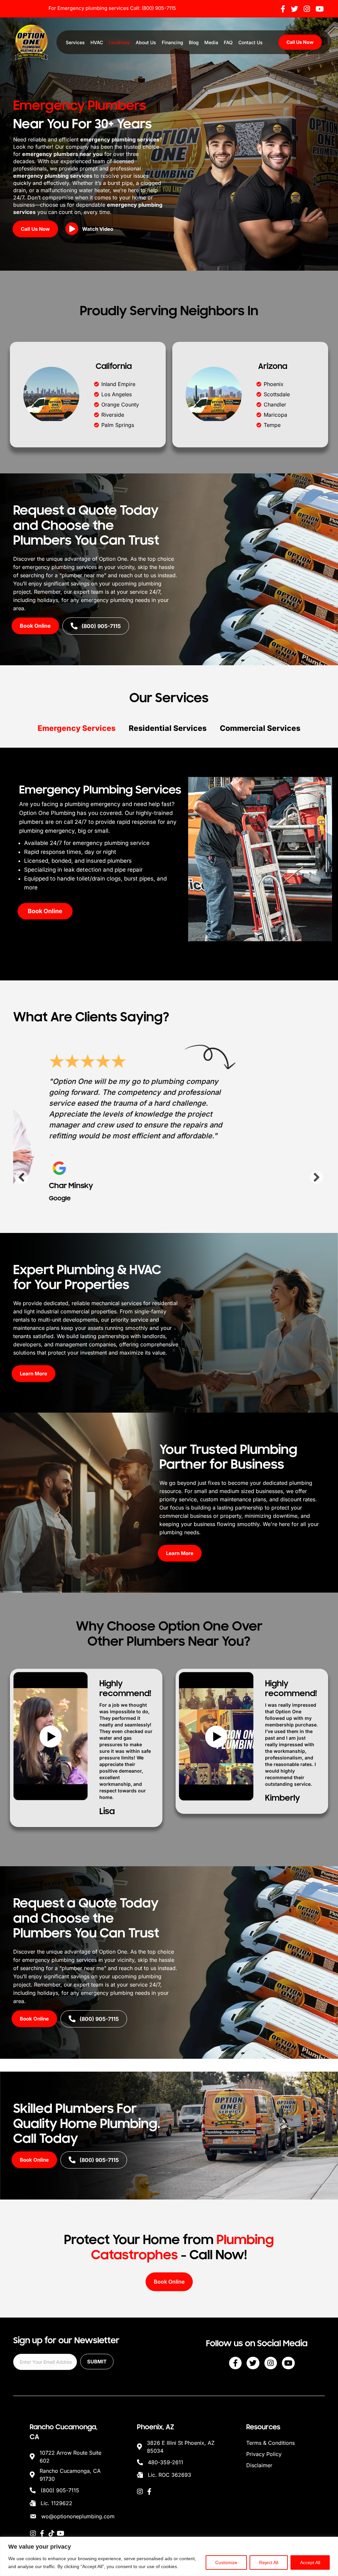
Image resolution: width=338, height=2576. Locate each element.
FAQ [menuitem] (228, 42)
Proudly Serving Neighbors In (169, 311)
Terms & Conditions (270, 2443)
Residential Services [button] (168, 728)
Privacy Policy (264, 2454)
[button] (91, 230)
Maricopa (275, 415)
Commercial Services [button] (260, 728)
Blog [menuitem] (194, 42)
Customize (226, 2562)
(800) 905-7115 (159, 8)
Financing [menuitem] (172, 42)
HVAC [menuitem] (97, 42)
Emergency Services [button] (77, 728)
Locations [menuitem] (119, 42)
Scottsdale (277, 394)
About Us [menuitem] (146, 42)
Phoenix (274, 384)
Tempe (272, 425)
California (114, 366)
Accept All (310, 2562)
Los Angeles (117, 394)
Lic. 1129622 (56, 2503)
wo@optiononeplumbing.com (78, 2516)
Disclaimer (259, 2465)
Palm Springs (118, 425)
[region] (169, 2556)
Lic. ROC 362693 (169, 2475)
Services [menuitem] (75, 42)
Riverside (113, 415)
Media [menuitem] (211, 42)
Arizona (273, 366)
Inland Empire (118, 384)
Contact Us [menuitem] (251, 42)
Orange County (120, 404)
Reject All (269, 2562)
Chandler (275, 404)
